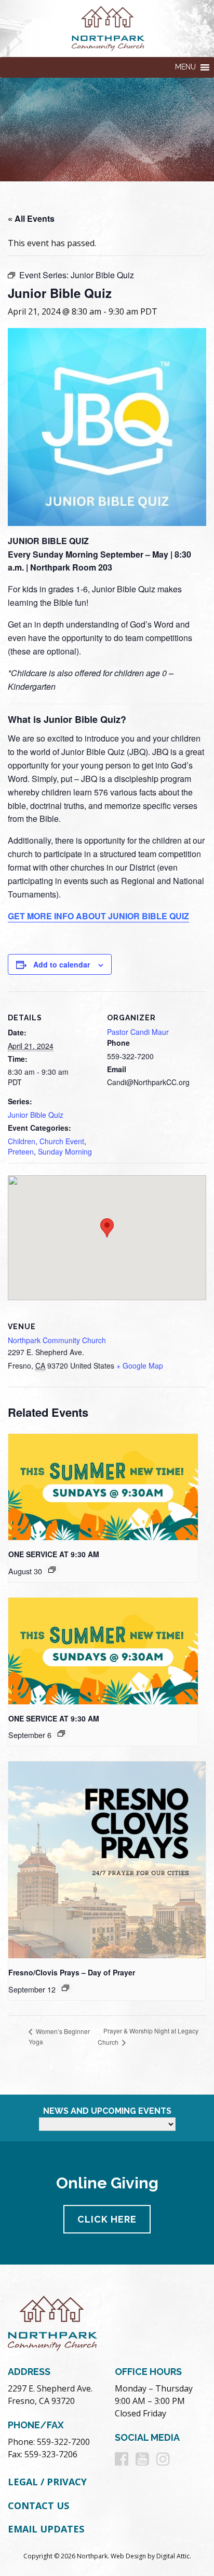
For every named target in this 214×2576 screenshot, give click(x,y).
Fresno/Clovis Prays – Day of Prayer (72, 1972)
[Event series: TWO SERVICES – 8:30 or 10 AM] (52, 1570)
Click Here (107, 2219)
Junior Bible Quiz (36, 1115)
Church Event (62, 1141)
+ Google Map (140, 1365)
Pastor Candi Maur (138, 1032)
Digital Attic (173, 2556)
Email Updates (46, 2529)
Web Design (128, 2556)
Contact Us (38, 2506)
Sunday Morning (65, 1151)
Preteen (21, 1151)
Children (22, 1141)
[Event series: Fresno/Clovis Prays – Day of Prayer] (65, 1988)
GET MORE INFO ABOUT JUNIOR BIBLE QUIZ (98, 916)
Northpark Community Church (57, 1340)
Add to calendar (62, 964)
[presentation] (103, 1487)
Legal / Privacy (47, 2482)
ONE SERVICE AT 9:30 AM (54, 1554)
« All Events (31, 218)
